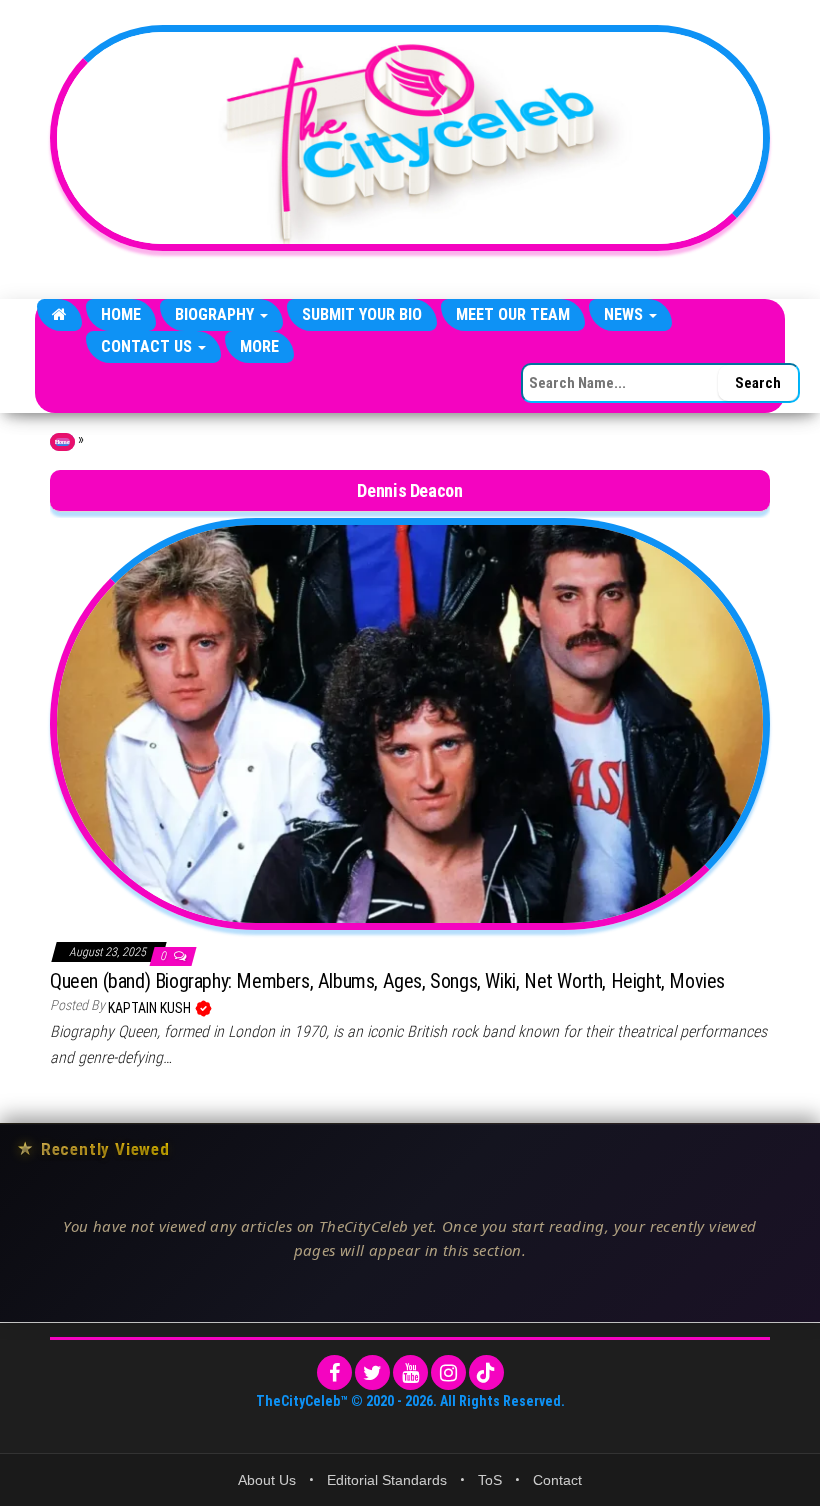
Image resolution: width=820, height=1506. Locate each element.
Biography (216, 314)
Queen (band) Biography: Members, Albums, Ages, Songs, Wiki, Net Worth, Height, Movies (387, 981)
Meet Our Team (513, 314)
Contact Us (148, 346)
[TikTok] (486, 1372)
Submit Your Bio (362, 314)
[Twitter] (372, 1372)
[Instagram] (448, 1372)
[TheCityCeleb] (59, 315)
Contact (557, 1480)
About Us (267, 1480)
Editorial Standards (387, 1480)
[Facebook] (334, 1372)
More (259, 346)
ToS (490, 1480)
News (625, 314)
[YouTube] (410, 1372)
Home (121, 314)
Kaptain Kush (151, 1008)
